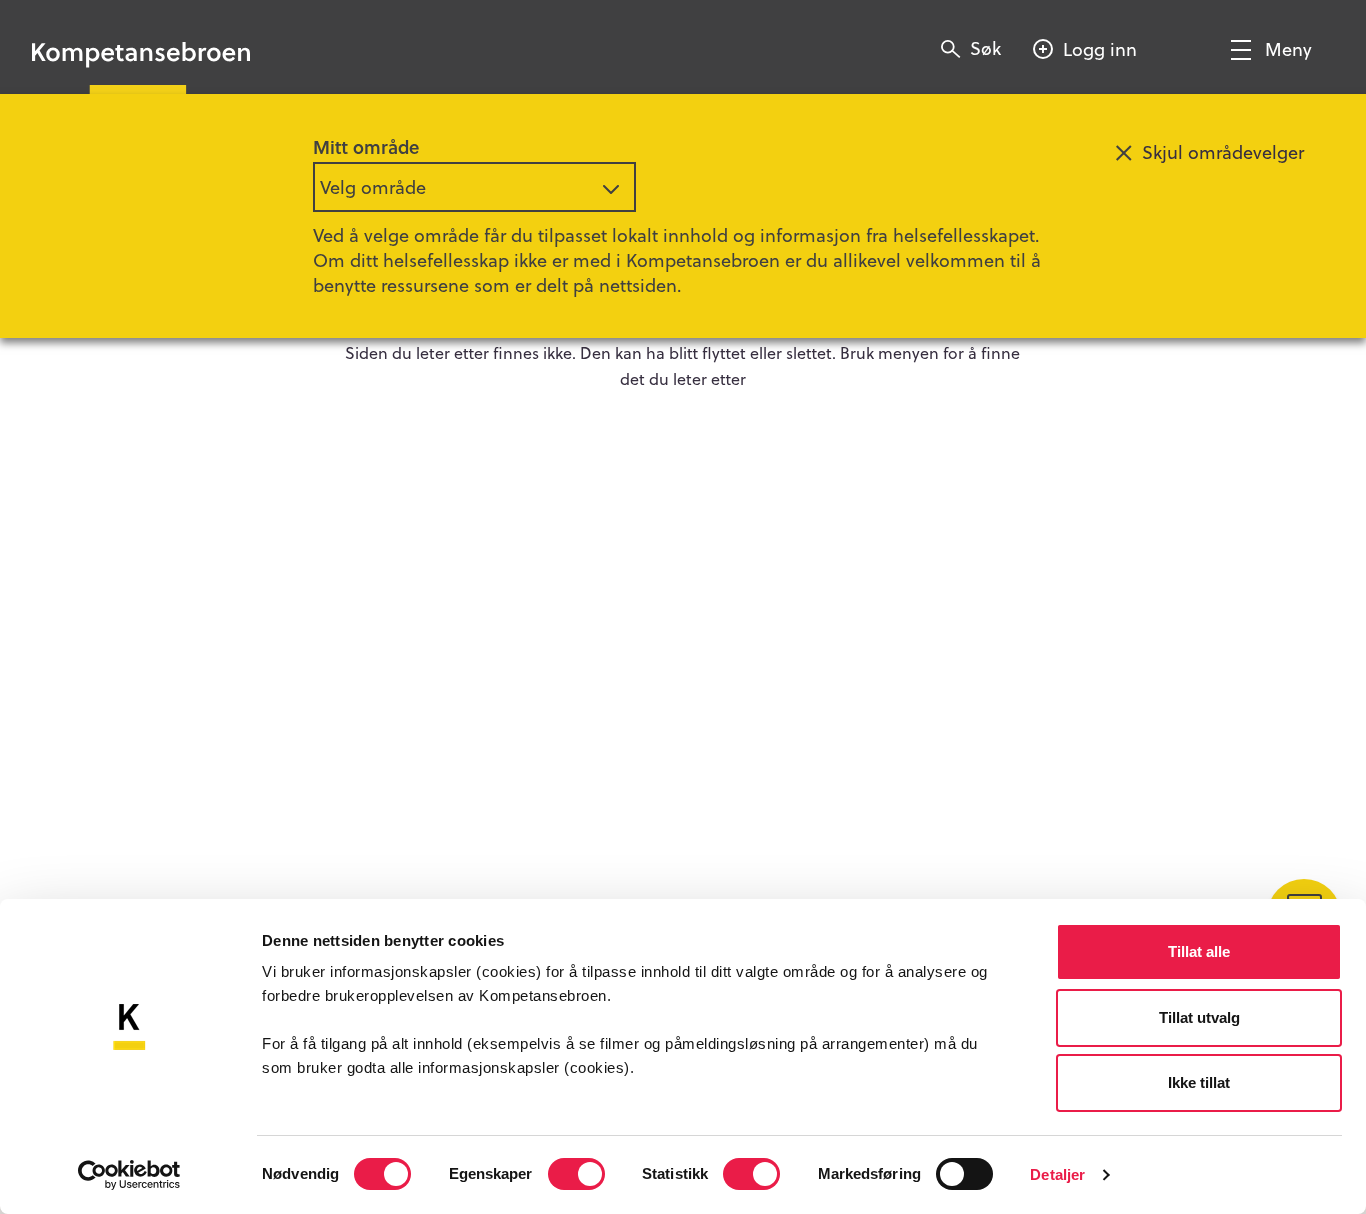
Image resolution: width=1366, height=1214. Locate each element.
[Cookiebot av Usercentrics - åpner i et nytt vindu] (129, 1175)
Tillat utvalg (1199, 1017)
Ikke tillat (1199, 1082)
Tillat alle (1199, 951)
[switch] (576, 1174)
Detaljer (1057, 1174)
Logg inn (1100, 48)
